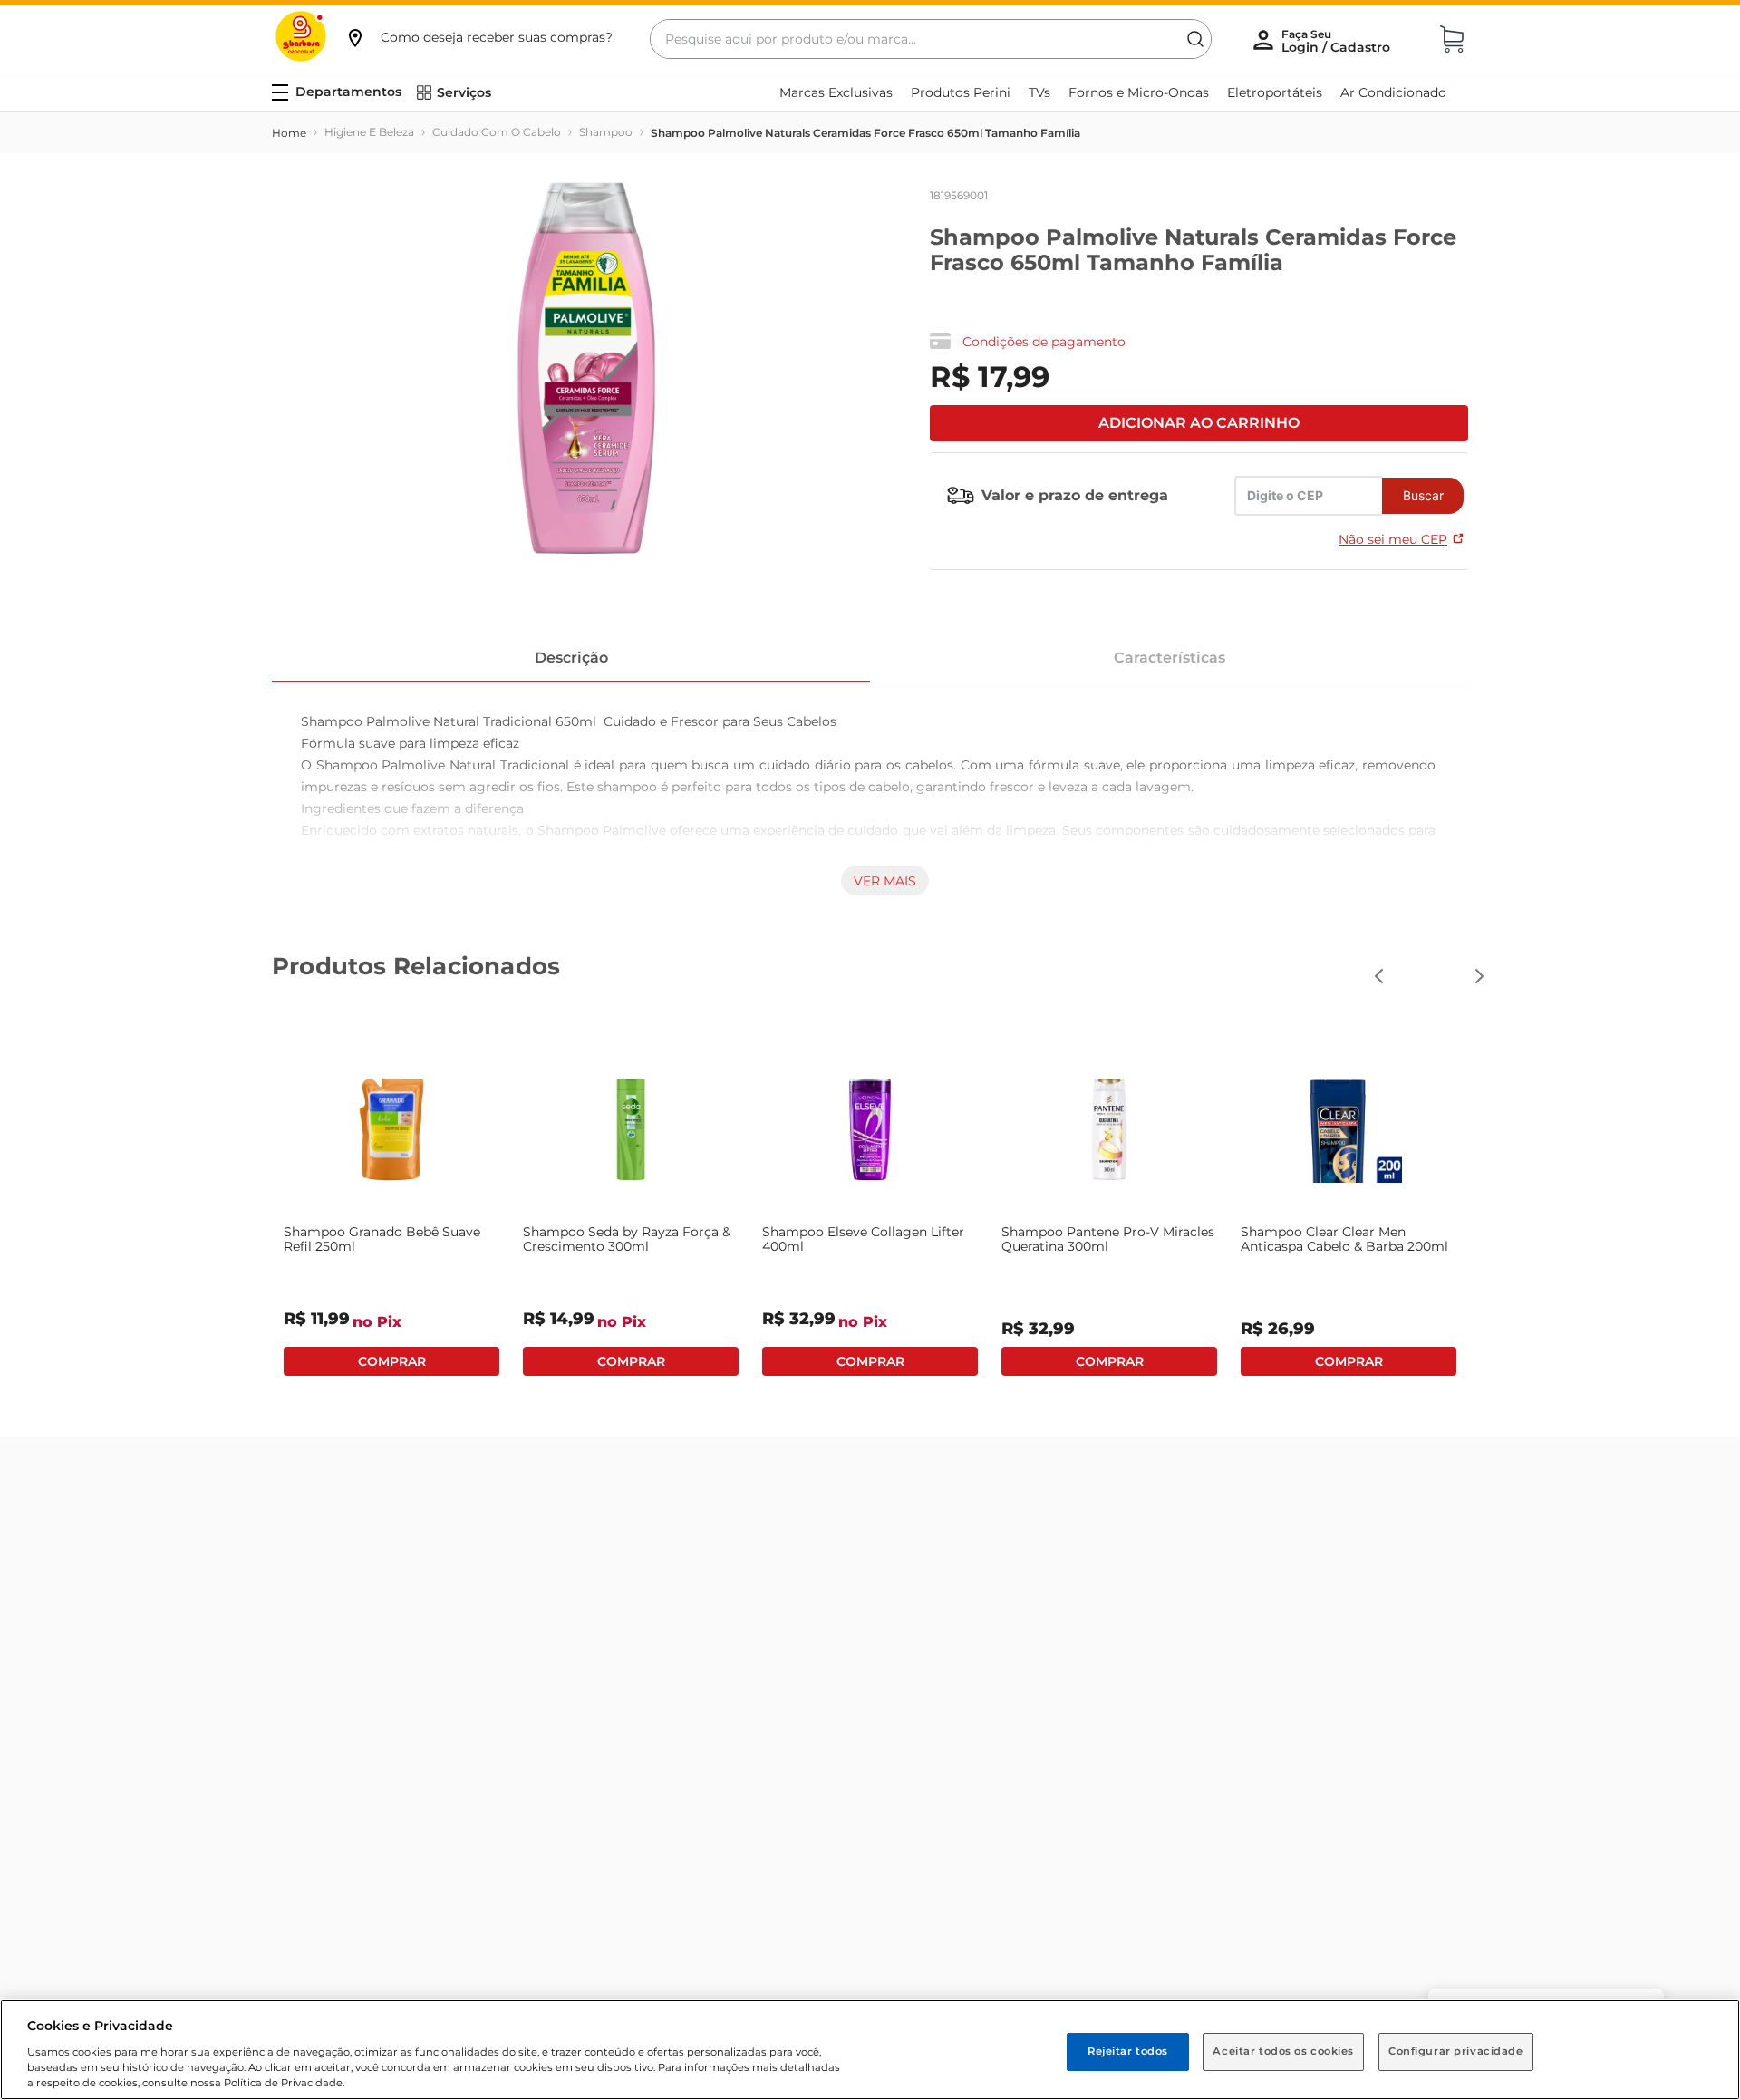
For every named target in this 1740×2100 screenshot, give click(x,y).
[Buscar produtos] (1195, 39)
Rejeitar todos (1128, 2051)
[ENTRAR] (1338, 41)
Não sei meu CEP (1393, 539)
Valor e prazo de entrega (1075, 495)
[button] (478, 37)
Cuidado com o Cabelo (497, 132)
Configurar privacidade (1456, 2051)
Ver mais (885, 881)
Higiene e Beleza (369, 132)
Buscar (1423, 495)
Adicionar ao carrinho (1199, 423)
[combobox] (931, 39)
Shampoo (606, 132)
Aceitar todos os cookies (1283, 2051)
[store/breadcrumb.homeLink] (289, 133)
